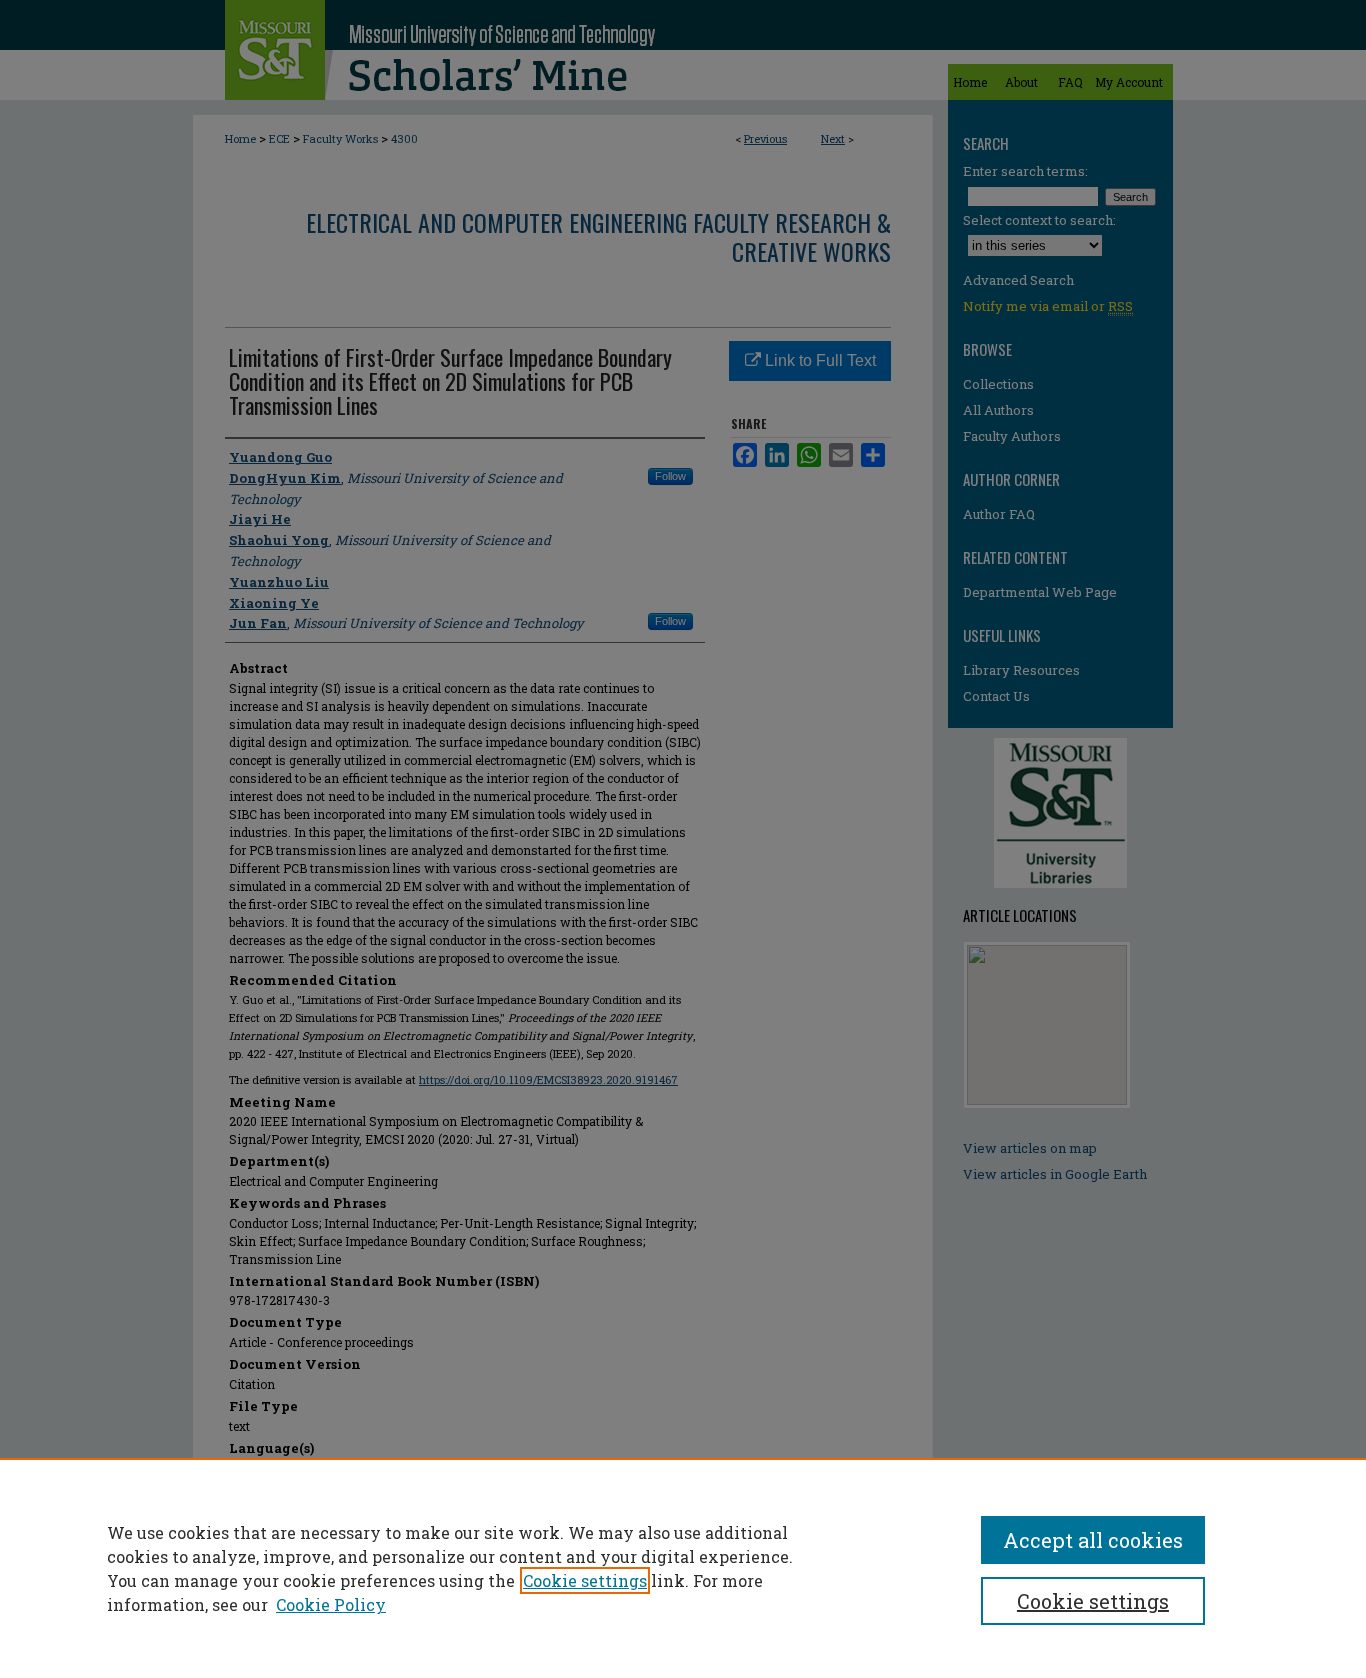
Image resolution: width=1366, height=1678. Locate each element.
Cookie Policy (331, 1604)
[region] (683, 1568)
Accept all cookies (1093, 1540)
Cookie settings (585, 1580)
